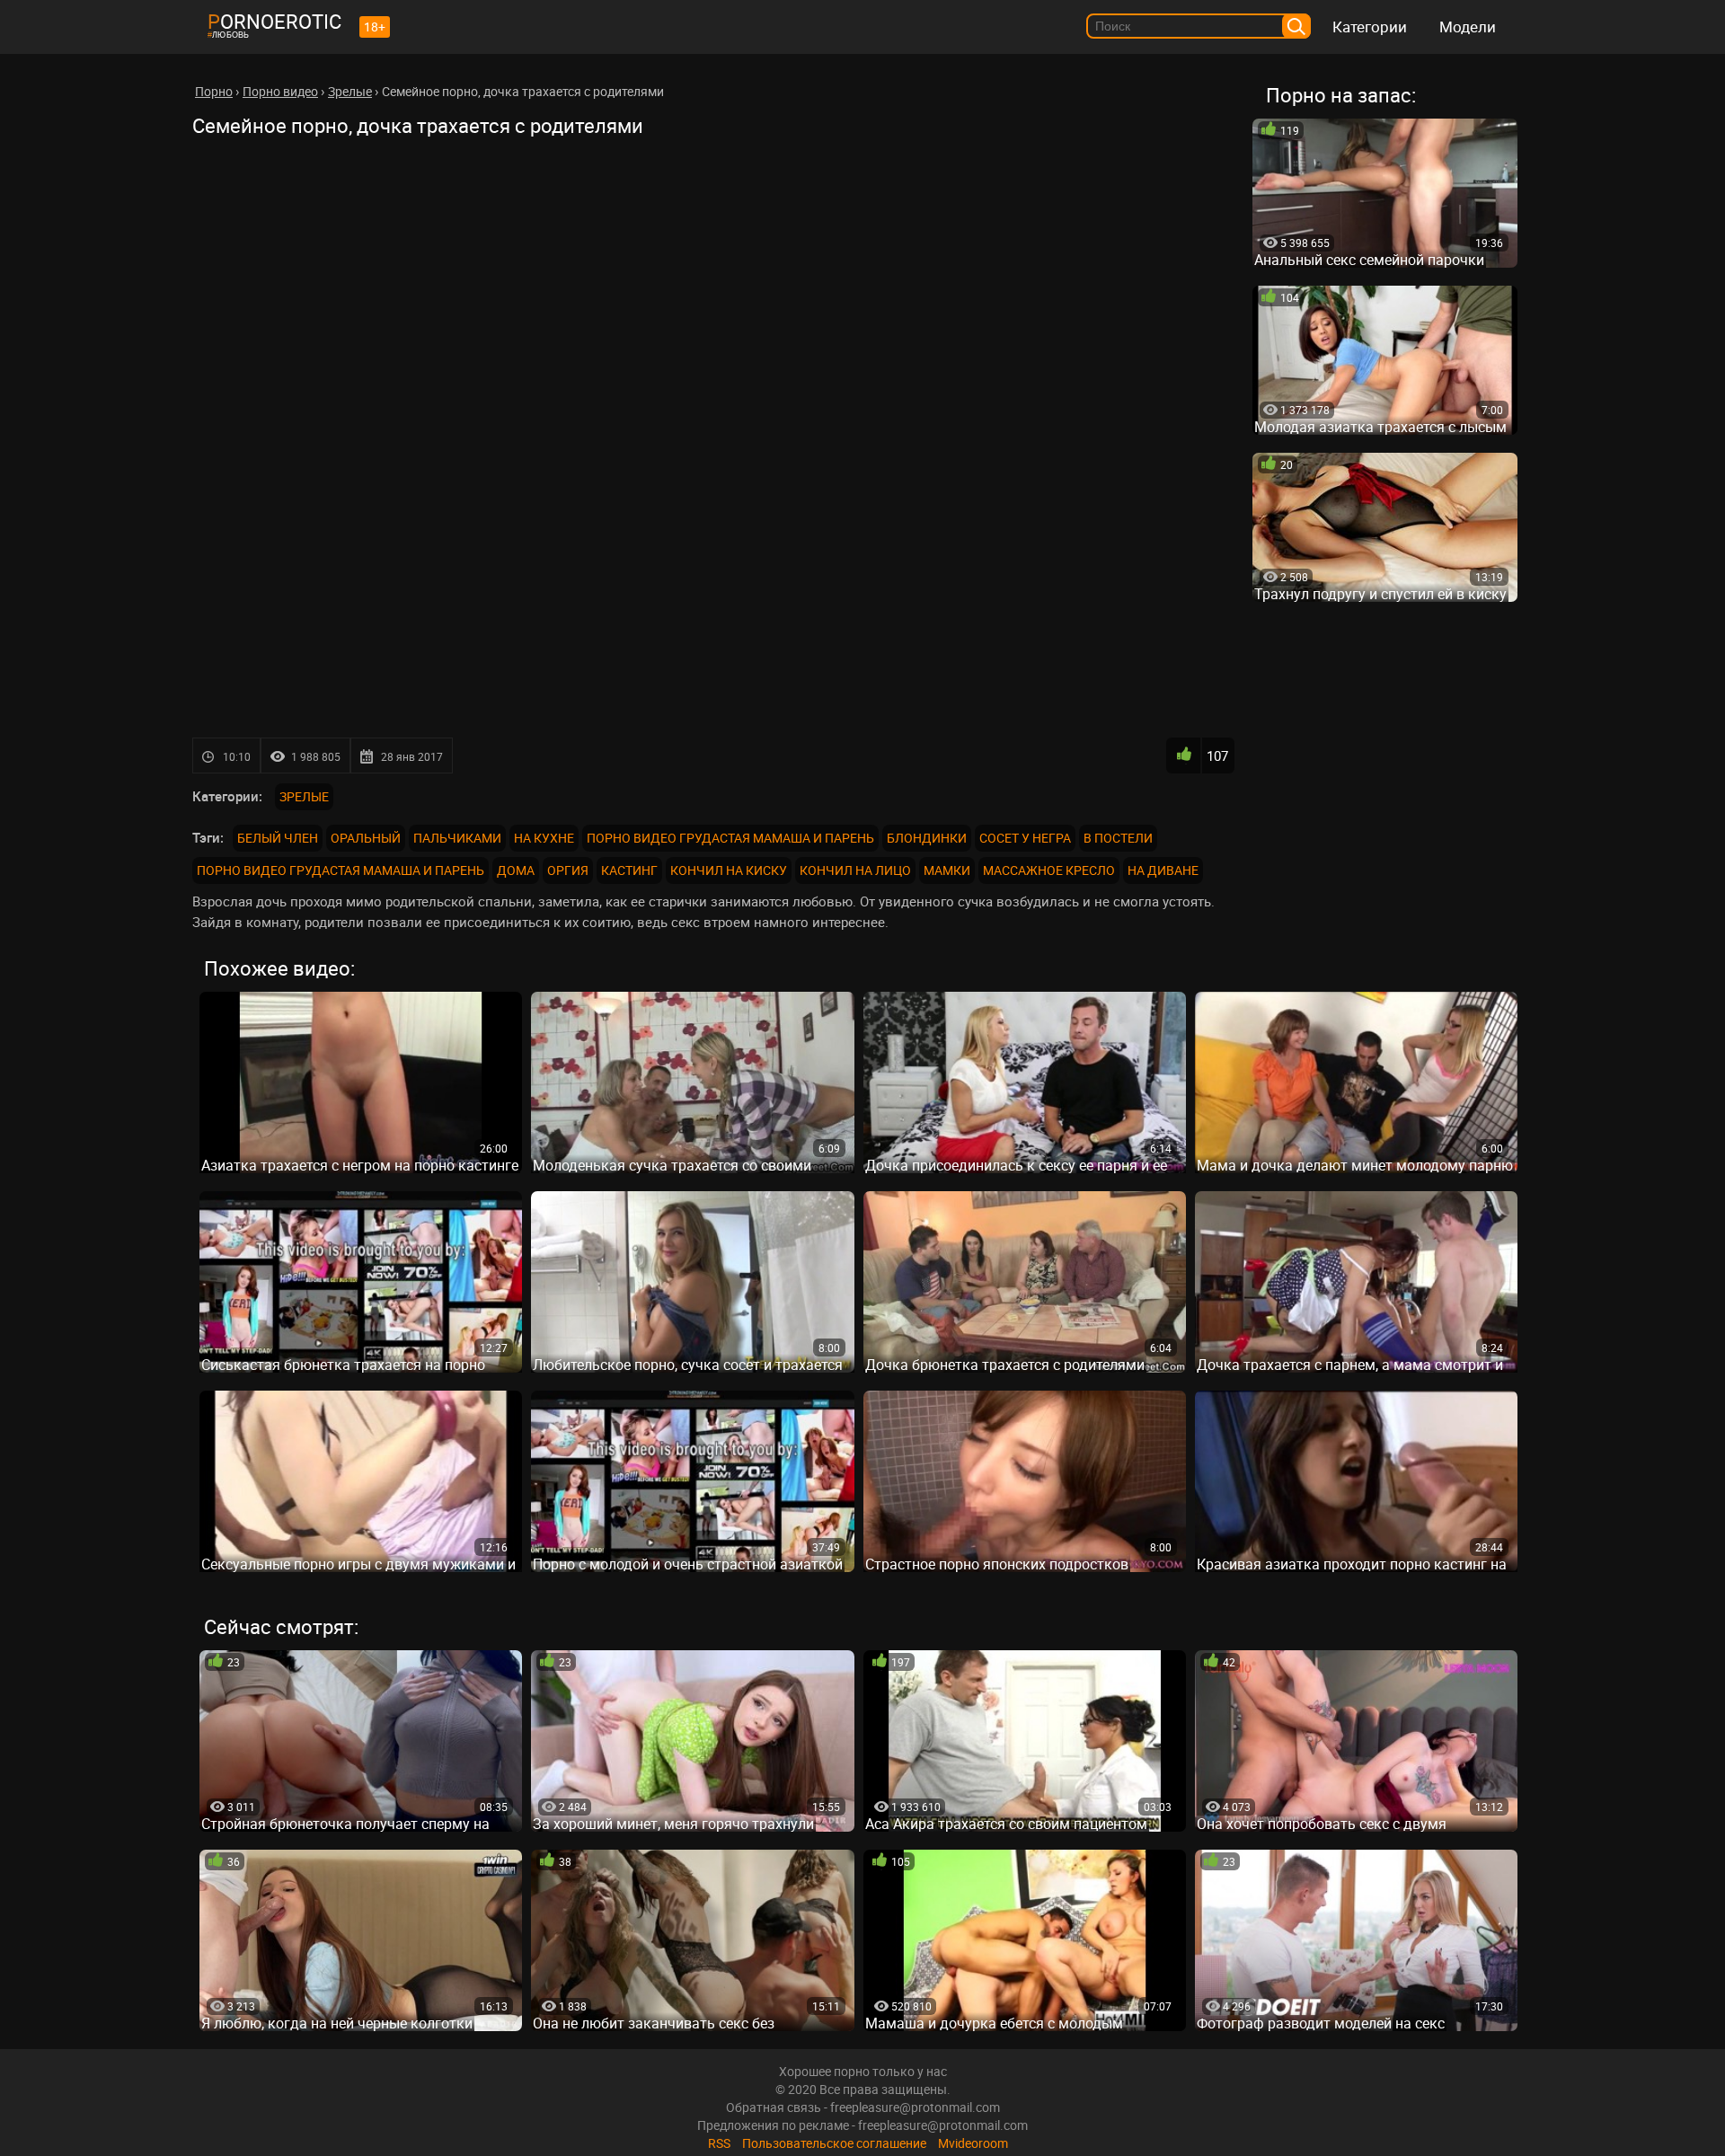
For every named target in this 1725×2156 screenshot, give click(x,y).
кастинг (629, 870)
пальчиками (457, 838)
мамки (947, 870)
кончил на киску (729, 870)
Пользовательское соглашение (834, 2143)
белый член (278, 838)
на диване (1163, 870)
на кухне (544, 838)
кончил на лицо (855, 870)
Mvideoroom (973, 2143)
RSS (719, 2143)
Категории (1370, 27)
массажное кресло (1049, 870)
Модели (1468, 27)
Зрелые (304, 796)
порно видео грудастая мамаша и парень (730, 838)
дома (516, 870)
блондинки (927, 838)
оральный (366, 838)
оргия (568, 870)
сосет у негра (1025, 838)
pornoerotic (274, 21)
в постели (1118, 838)
